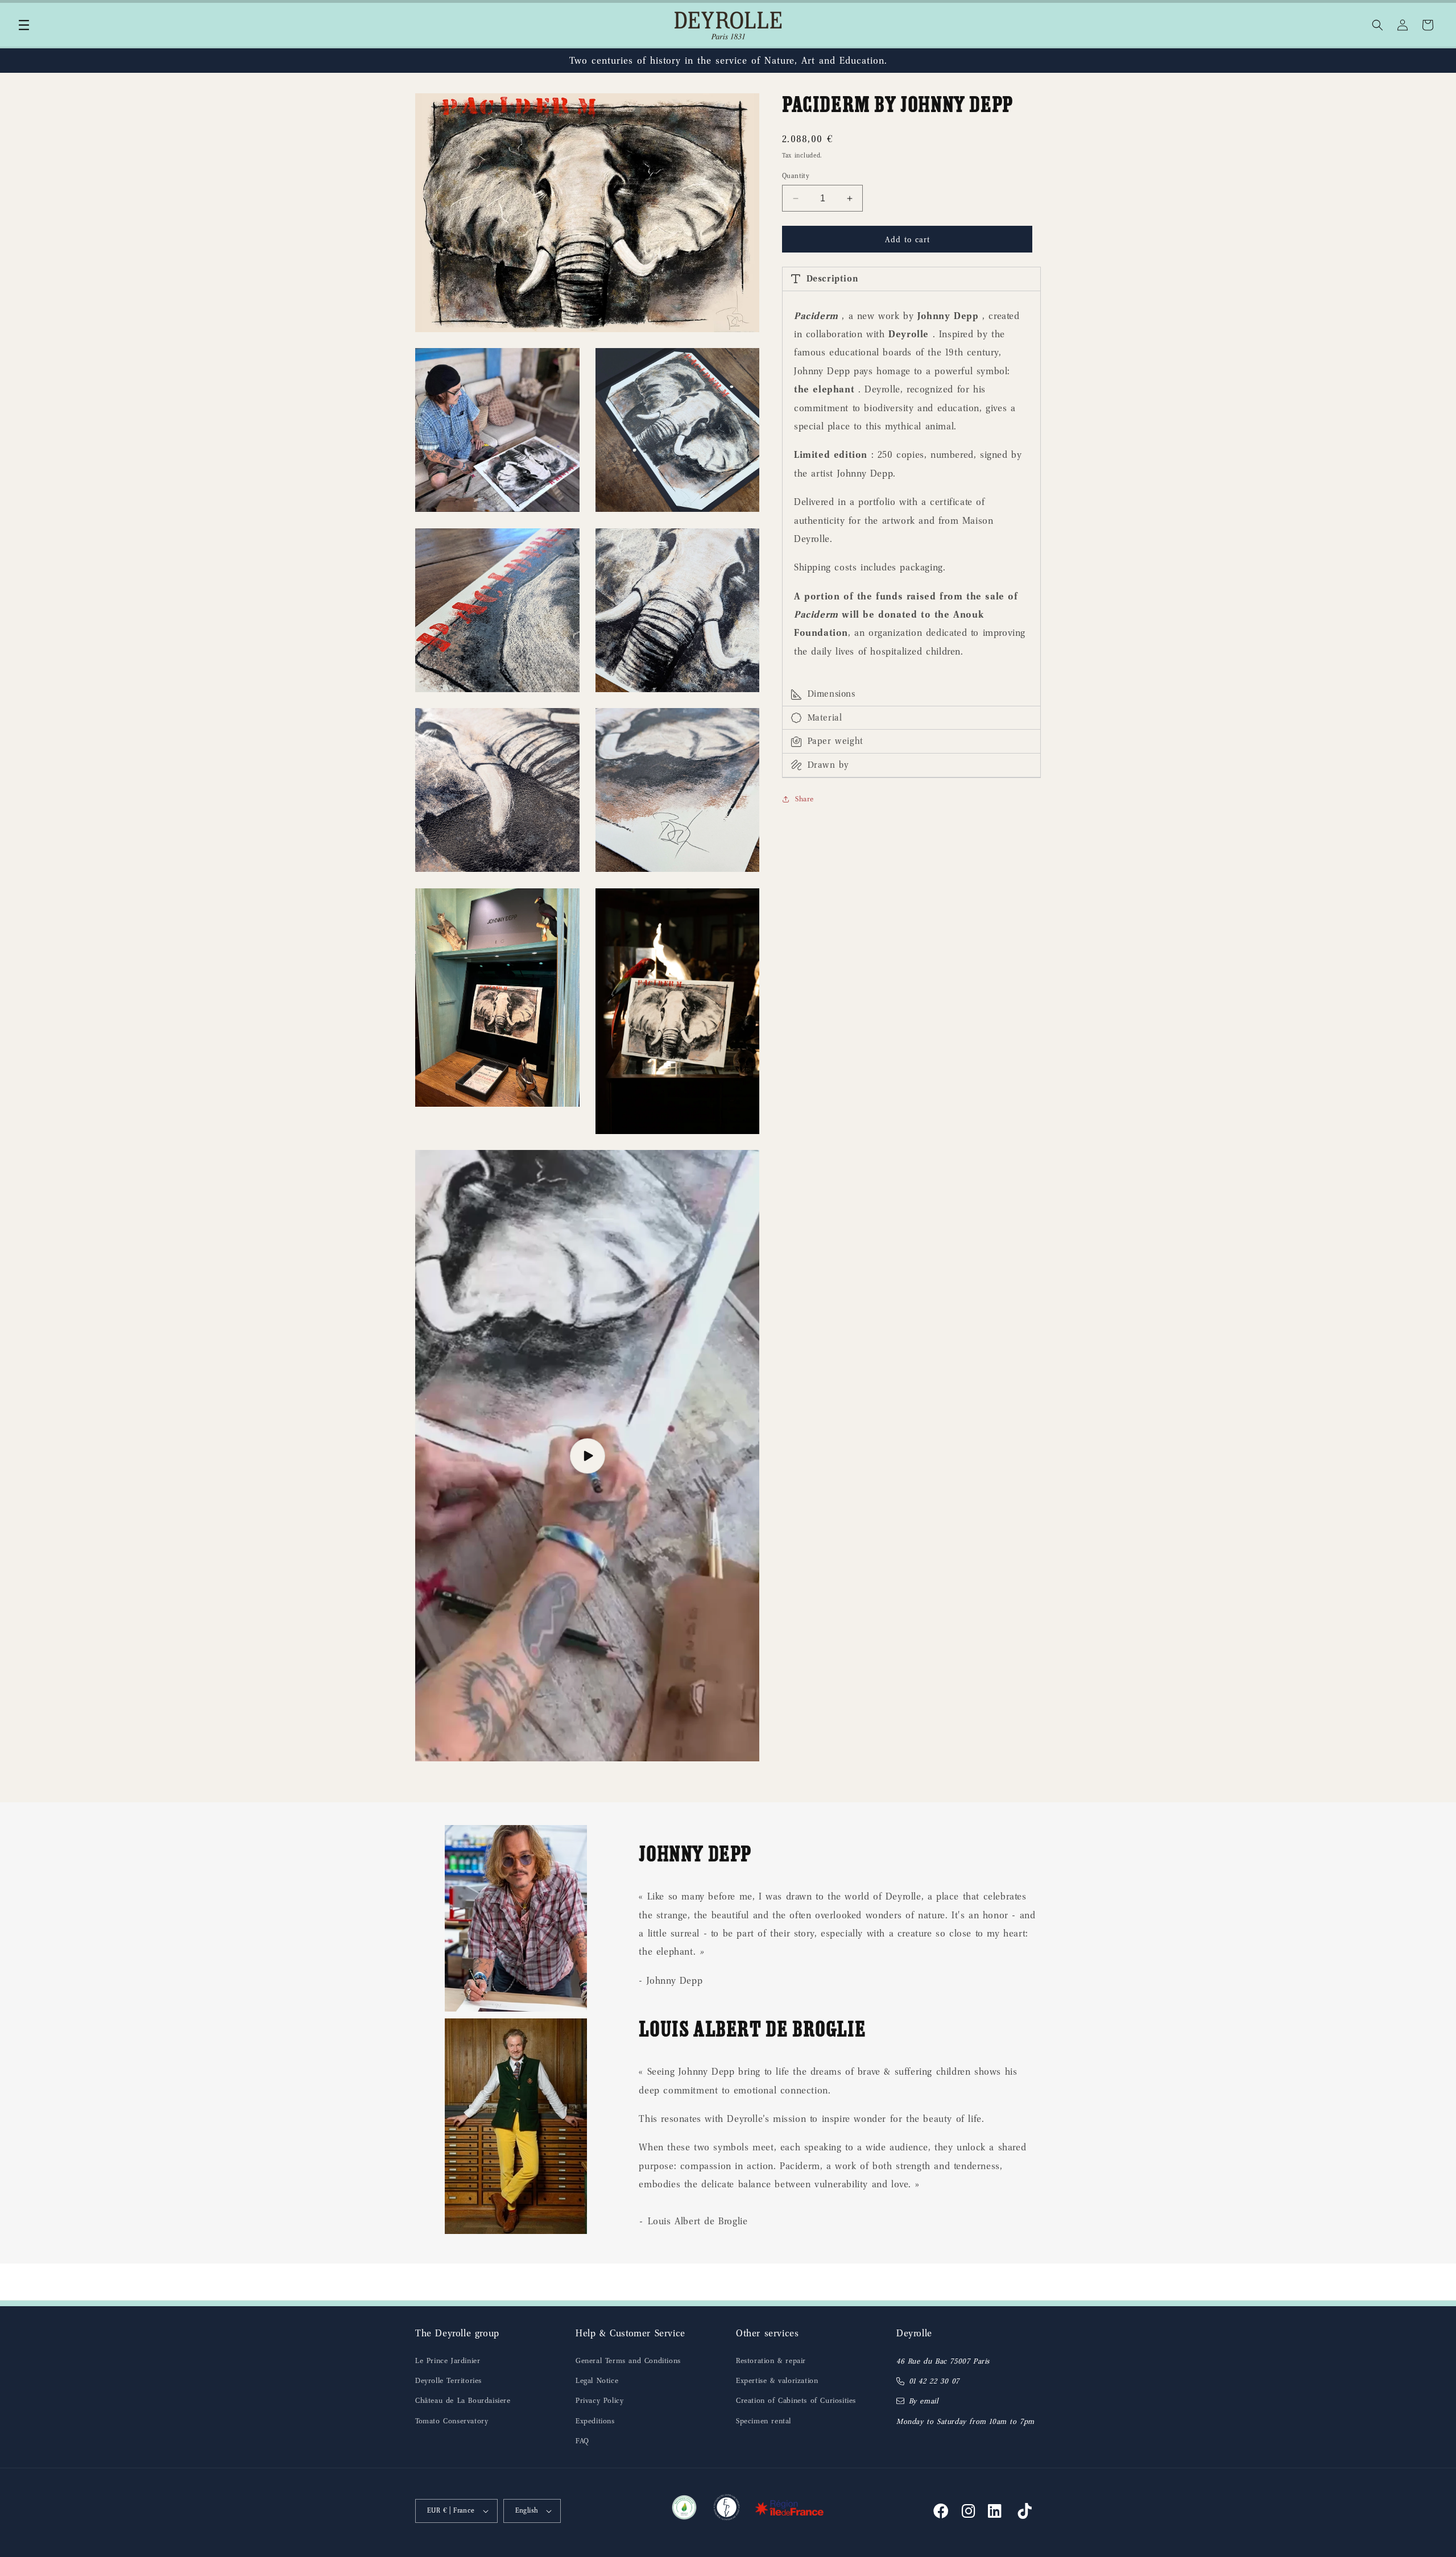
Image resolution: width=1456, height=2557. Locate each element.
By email (924, 2401)
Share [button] (804, 799)
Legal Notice (597, 2380)
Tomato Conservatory (452, 2421)
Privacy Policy (599, 2400)
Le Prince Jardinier (448, 2361)
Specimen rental (764, 2421)
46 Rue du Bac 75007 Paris (943, 2361)
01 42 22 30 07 (934, 2381)
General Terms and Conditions (628, 2361)
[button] (24, 25)
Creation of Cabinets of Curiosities (796, 2400)
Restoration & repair (771, 2361)
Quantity (796, 176)
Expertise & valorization (777, 2380)
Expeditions (595, 2421)
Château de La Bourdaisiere (463, 2400)
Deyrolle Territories (448, 2380)
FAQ (582, 2441)
